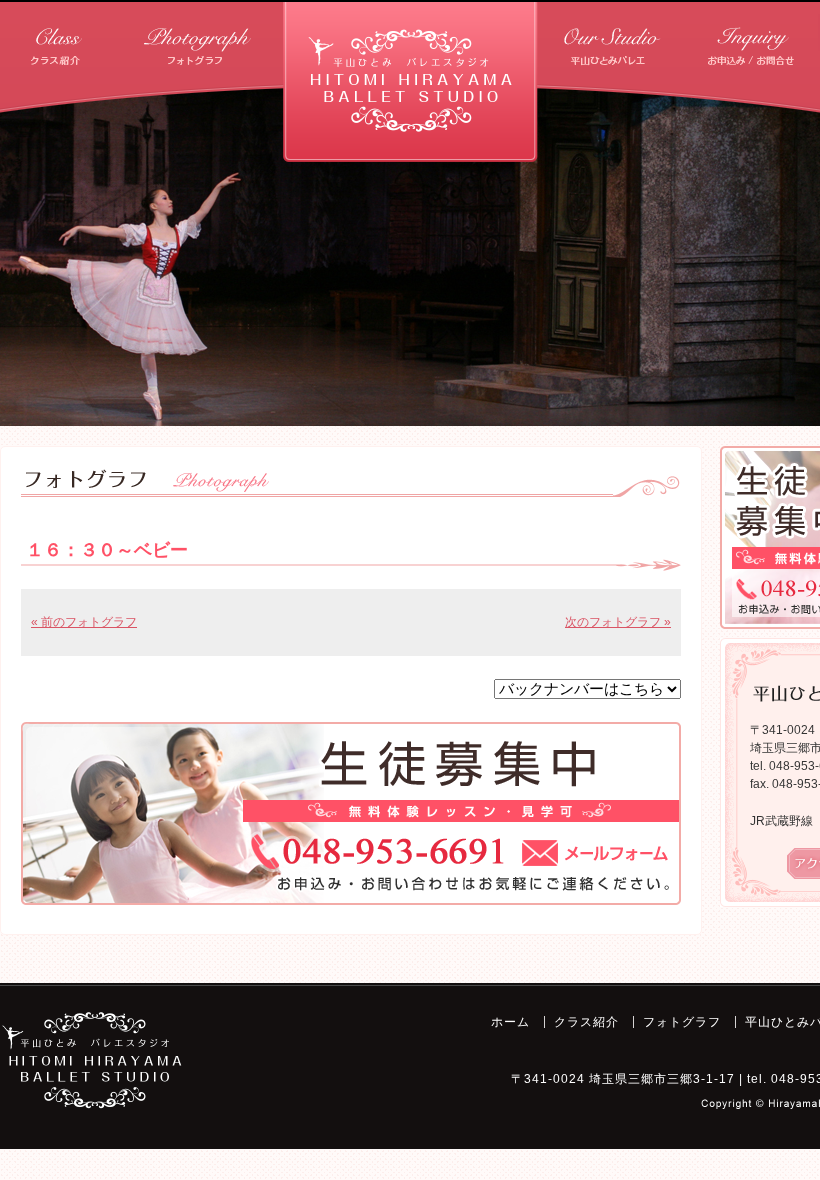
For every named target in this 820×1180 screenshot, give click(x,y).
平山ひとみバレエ (704, 39)
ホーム (33, 39)
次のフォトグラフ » (618, 622)
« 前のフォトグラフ (84, 622)
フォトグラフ (682, 1022)
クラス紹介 (145, 39)
